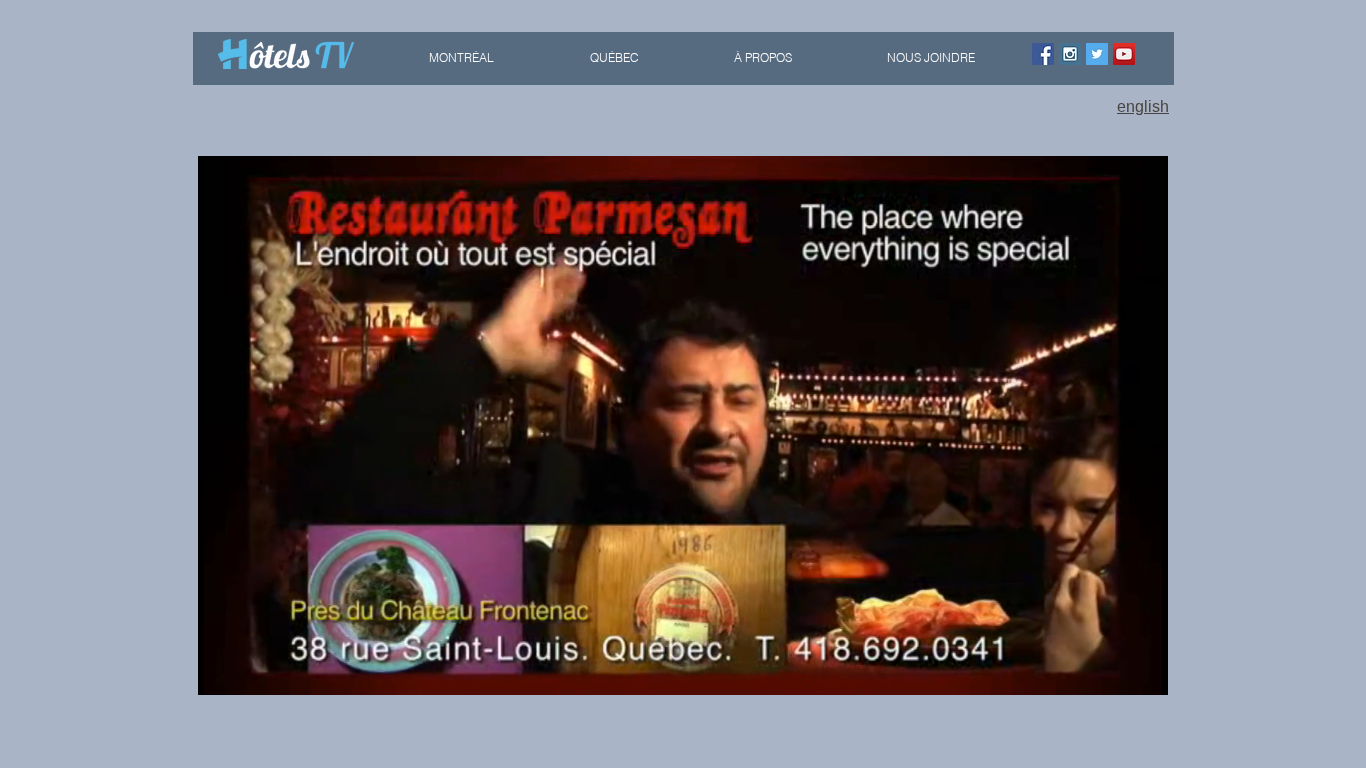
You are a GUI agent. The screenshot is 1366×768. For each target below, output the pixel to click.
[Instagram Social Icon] (1070, 54)
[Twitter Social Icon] (1097, 54)
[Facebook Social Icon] (1043, 54)
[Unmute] (258, 668)
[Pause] (224, 668)
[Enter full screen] (1141, 668)
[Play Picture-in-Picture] (1107, 668)
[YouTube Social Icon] (1124, 54)
